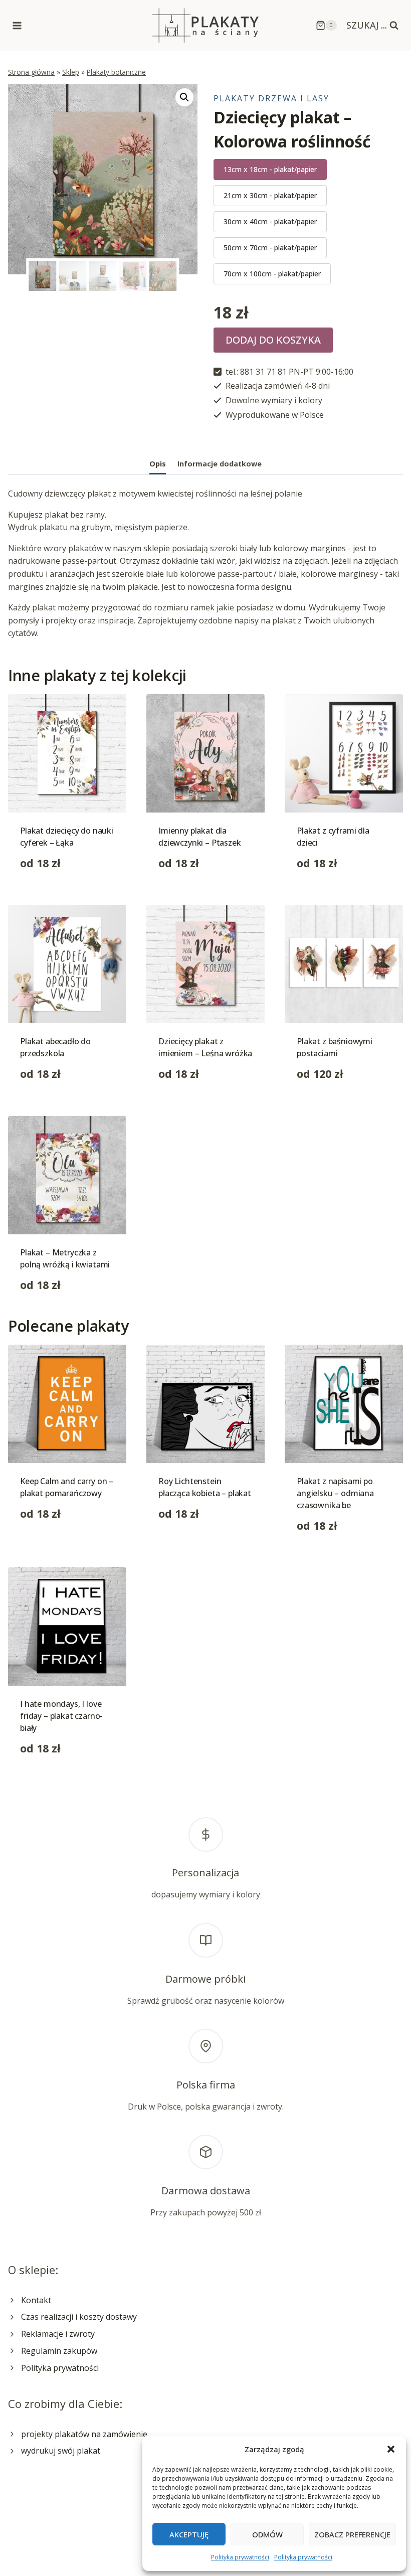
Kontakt (36, 2300)
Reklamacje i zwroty (58, 2334)
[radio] (270, 170)
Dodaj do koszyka (273, 340)
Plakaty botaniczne (116, 72)
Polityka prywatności (240, 2557)
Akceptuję (189, 2534)
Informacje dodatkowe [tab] (220, 464)
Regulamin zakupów (59, 2351)
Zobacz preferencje (352, 2534)
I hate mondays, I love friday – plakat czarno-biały (61, 1716)
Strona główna (31, 72)
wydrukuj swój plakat (61, 2451)
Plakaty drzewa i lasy (271, 98)
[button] (391, 2449)
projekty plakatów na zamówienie (84, 2434)
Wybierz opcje (47, 1545)
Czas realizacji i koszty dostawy (79, 2317)
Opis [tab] (158, 464)
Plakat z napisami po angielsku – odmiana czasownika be (335, 1493)
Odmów (267, 2534)
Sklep (71, 72)
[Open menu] (17, 25)
